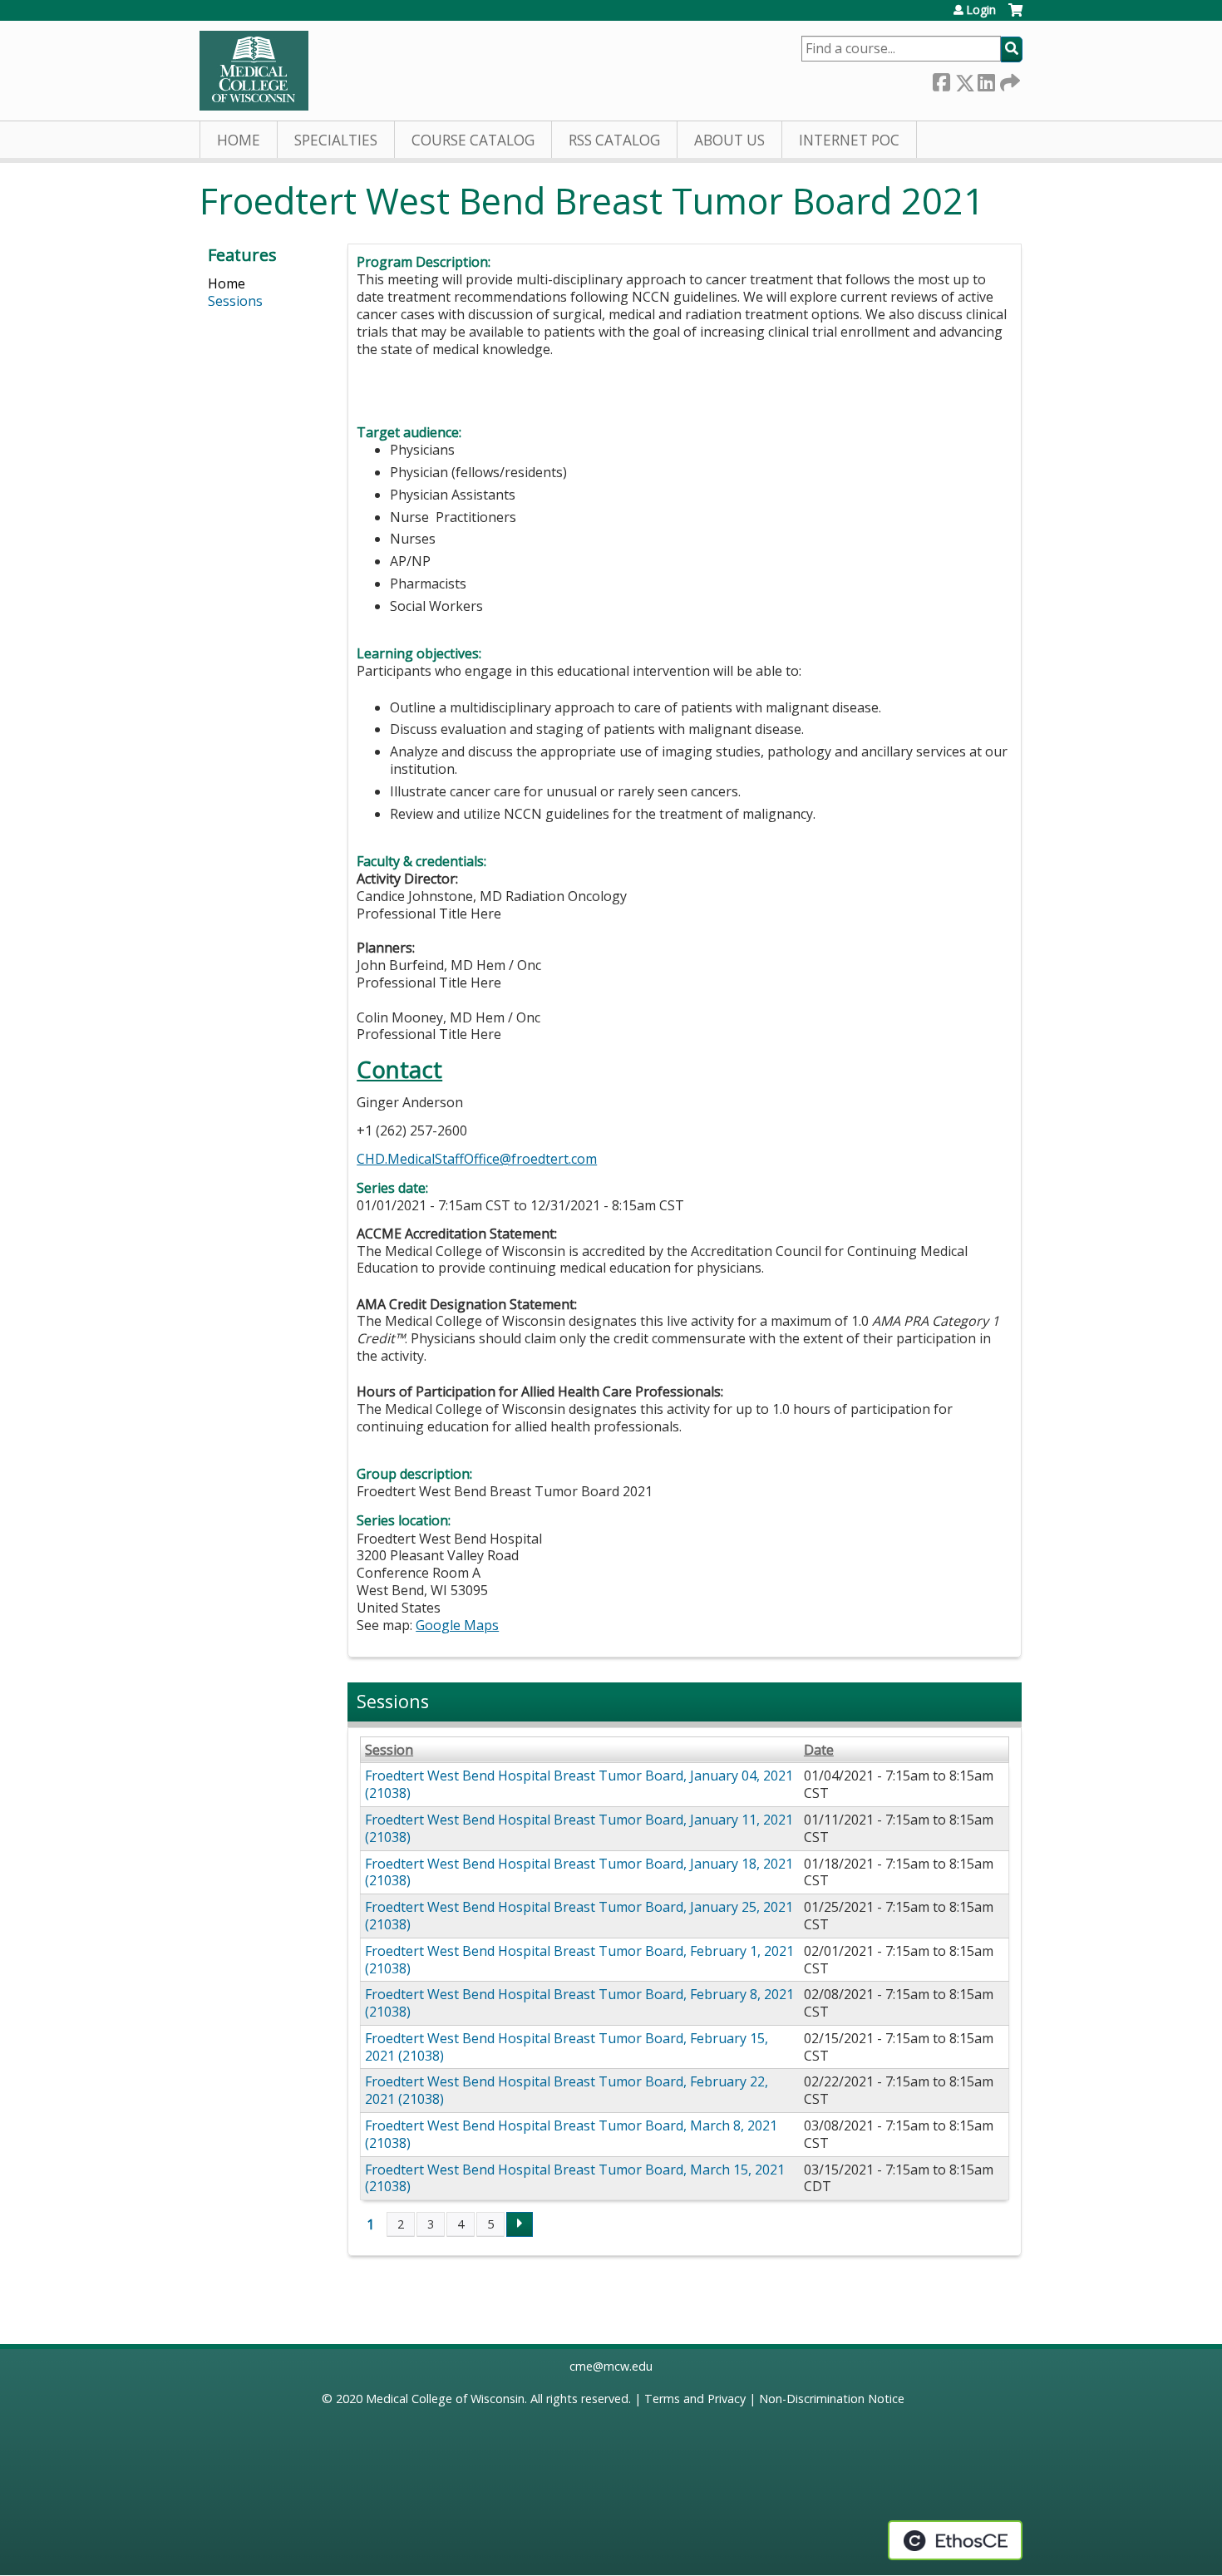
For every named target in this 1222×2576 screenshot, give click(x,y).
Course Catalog (473, 140)
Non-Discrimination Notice (832, 2399)
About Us (729, 140)
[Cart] (1015, 16)
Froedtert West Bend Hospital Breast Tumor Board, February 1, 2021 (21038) (579, 1960)
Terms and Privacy (695, 2399)
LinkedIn (986, 79)
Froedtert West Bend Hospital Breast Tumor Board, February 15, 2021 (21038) (567, 2047)
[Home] (254, 71)
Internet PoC (849, 140)
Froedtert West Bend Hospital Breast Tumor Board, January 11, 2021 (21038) (579, 1828)
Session (389, 1750)
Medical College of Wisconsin (445, 2399)
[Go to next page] (520, 2224)
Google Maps (457, 1625)
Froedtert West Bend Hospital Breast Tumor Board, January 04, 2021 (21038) (579, 1784)
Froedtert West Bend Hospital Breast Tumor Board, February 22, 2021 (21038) (567, 2090)
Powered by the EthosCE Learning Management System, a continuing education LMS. (955, 2540)
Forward (1008, 79)
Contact (399, 1069)
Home (239, 140)
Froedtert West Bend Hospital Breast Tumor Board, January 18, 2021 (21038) (579, 1872)
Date (819, 1750)
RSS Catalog (614, 140)
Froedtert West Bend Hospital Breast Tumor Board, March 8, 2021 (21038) (571, 2134)
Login (981, 10)
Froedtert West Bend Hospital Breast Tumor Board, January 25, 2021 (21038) (579, 1916)
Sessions (235, 301)
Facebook (941, 79)
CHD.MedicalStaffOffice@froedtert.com (477, 1159)
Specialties (336, 140)
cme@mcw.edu (611, 2366)
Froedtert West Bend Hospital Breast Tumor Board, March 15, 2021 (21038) (575, 2178)
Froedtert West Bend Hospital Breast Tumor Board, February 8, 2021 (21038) (579, 2003)
